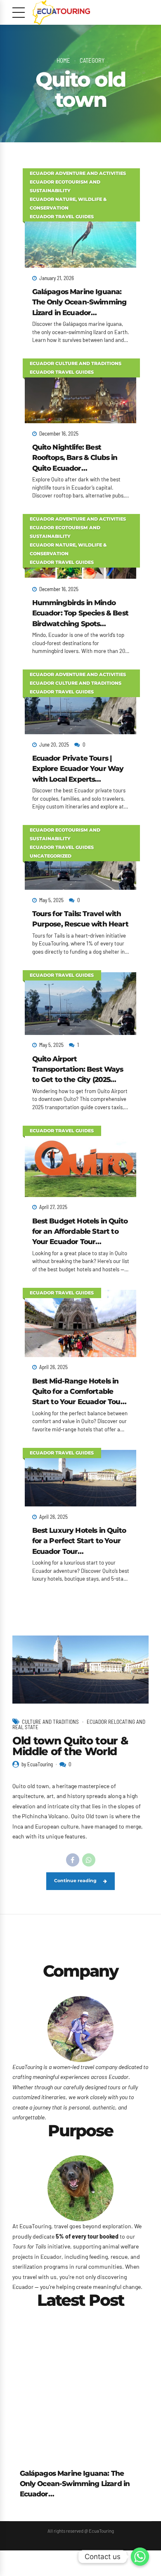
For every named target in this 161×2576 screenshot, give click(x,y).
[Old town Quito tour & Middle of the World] (80, 1670)
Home (63, 60)
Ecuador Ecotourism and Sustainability (65, 186)
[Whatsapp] (140, 2557)
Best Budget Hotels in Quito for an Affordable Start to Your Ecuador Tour (80, 1231)
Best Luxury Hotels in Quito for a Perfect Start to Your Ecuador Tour (79, 1541)
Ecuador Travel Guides (62, 217)
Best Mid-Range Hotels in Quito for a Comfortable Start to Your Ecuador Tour (78, 1391)
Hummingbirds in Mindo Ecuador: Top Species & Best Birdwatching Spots (80, 613)
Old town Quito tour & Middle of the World (70, 1746)
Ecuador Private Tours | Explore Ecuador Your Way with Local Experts (78, 768)
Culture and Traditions (50, 1722)
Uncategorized (51, 856)
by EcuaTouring (37, 1764)
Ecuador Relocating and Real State (79, 1724)
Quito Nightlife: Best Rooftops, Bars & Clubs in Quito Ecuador (75, 457)
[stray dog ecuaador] (80, 2188)
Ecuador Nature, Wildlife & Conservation (68, 204)
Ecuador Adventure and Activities (78, 173)
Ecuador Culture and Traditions (76, 364)
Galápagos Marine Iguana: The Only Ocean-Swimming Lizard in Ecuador (79, 302)
